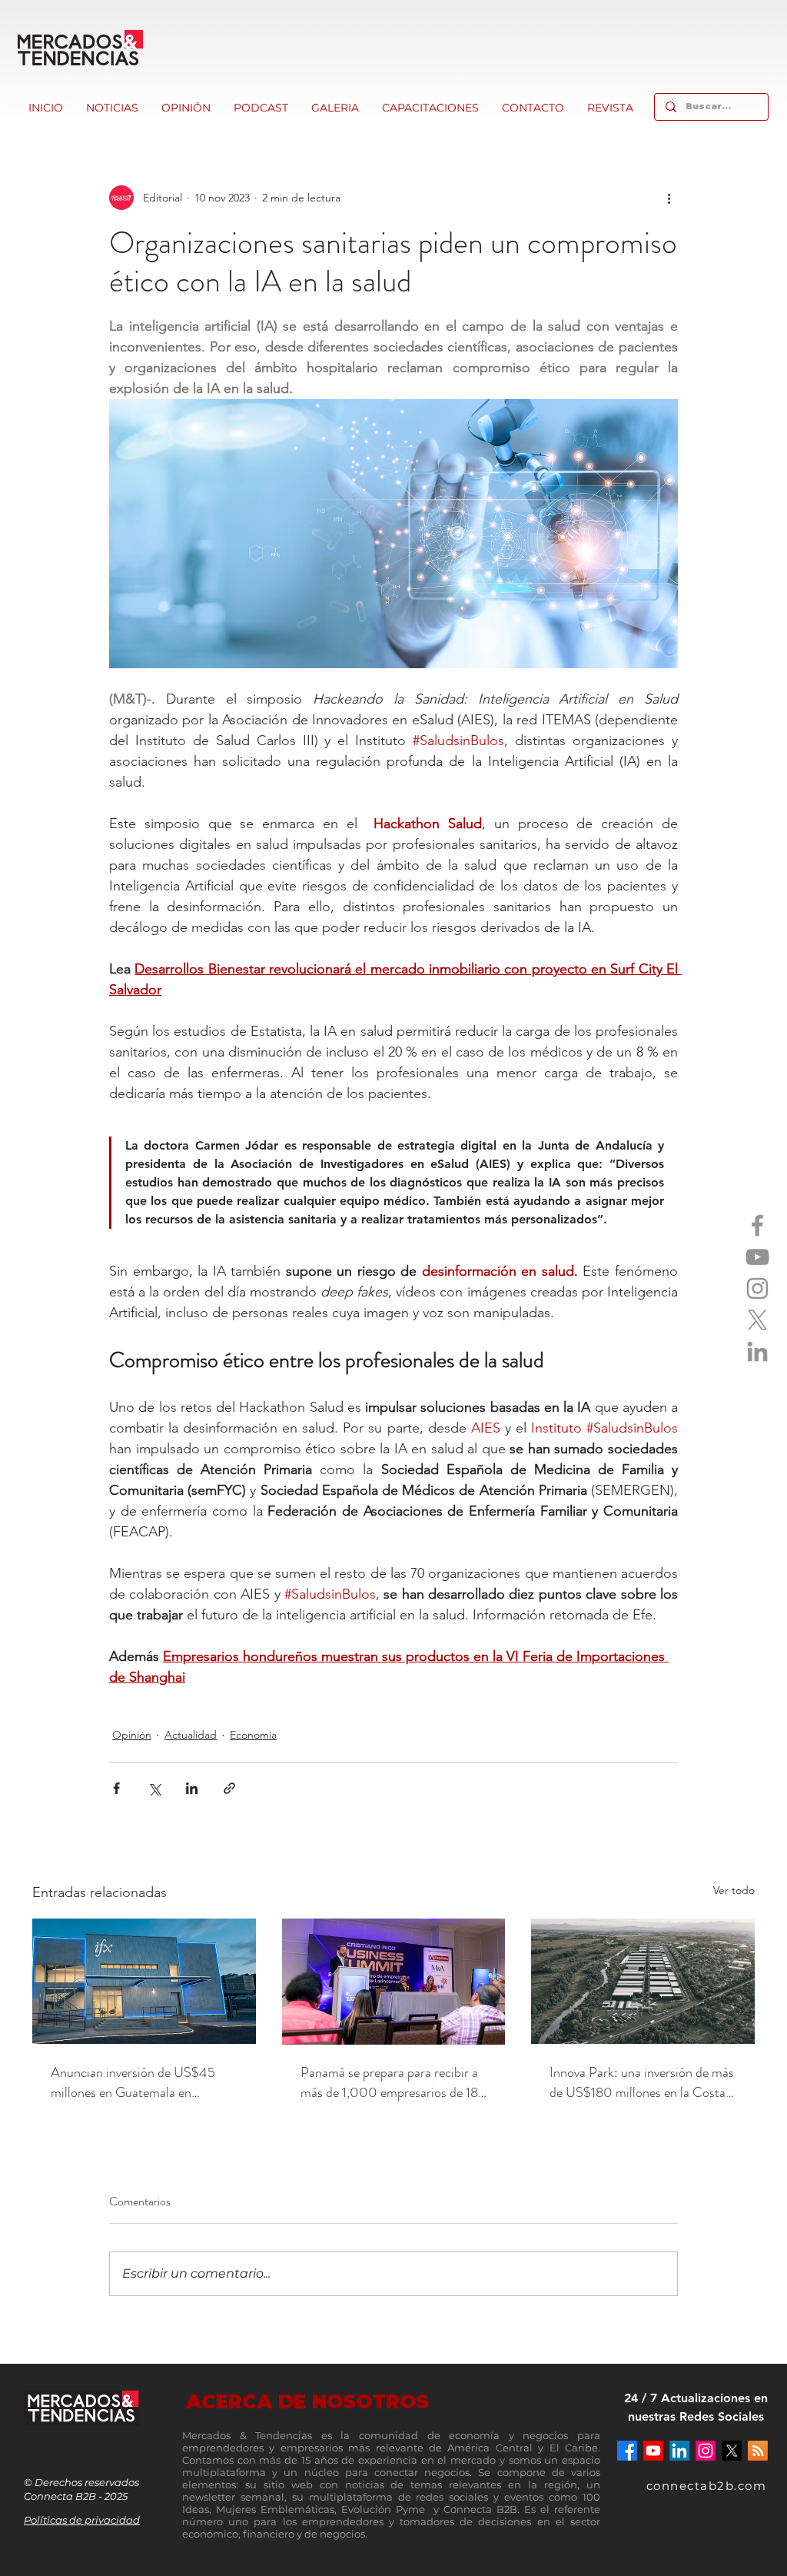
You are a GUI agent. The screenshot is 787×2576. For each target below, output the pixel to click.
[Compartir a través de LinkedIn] (192, 1788)
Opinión (132, 1735)
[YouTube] (757, 1257)
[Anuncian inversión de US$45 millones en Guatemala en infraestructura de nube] (144, 1981)
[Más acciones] (669, 198)
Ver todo (734, 1890)
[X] (757, 1320)
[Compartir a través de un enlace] (229, 1788)
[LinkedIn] (757, 1351)
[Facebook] (757, 1225)
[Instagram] (757, 1288)
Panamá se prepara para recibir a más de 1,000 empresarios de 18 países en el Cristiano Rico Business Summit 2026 (389, 2082)
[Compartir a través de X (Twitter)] (154, 1788)
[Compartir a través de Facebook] (116, 1788)
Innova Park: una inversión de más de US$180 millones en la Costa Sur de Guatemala (642, 2082)
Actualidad (191, 1735)
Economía (253, 1735)
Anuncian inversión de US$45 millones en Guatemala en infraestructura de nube (133, 2082)
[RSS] (758, 2451)
